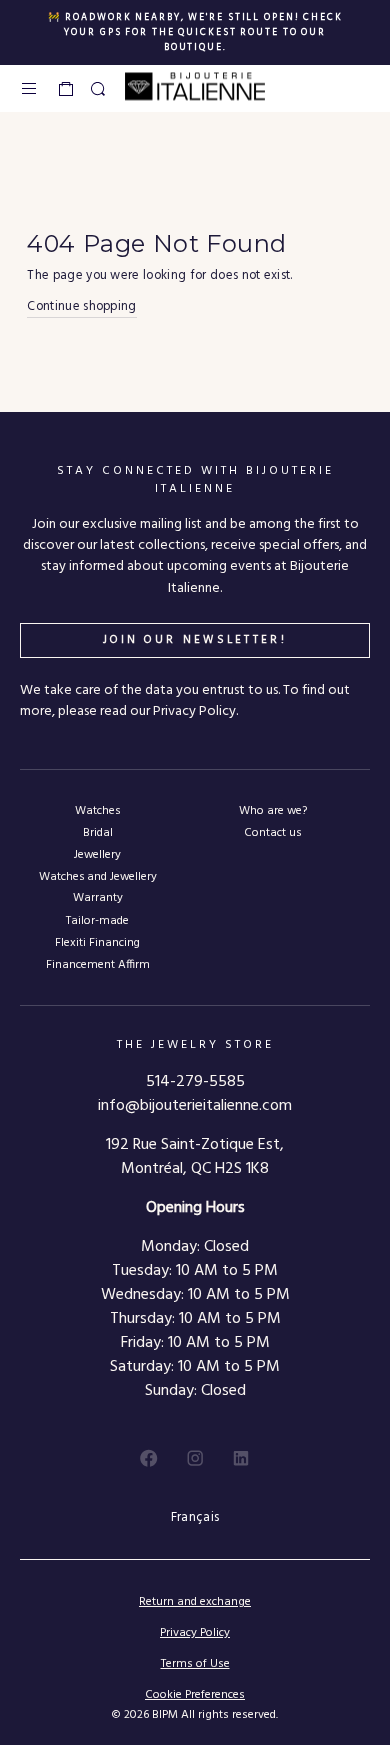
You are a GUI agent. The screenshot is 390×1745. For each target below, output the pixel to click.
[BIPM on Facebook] (149, 1458)
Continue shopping (81, 307)
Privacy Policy (195, 1633)
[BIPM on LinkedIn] (241, 1458)
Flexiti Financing (97, 942)
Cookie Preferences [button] (195, 1695)
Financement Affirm (98, 964)
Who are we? (273, 810)
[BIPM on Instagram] (195, 1458)
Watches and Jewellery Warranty (98, 887)
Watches (97, 810)
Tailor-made (97, 920)
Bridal (98, 832)
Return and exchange (195, 1602)
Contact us (272, 832)
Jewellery (97, 854)
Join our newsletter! (195, 640)
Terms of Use (195, 1664)
